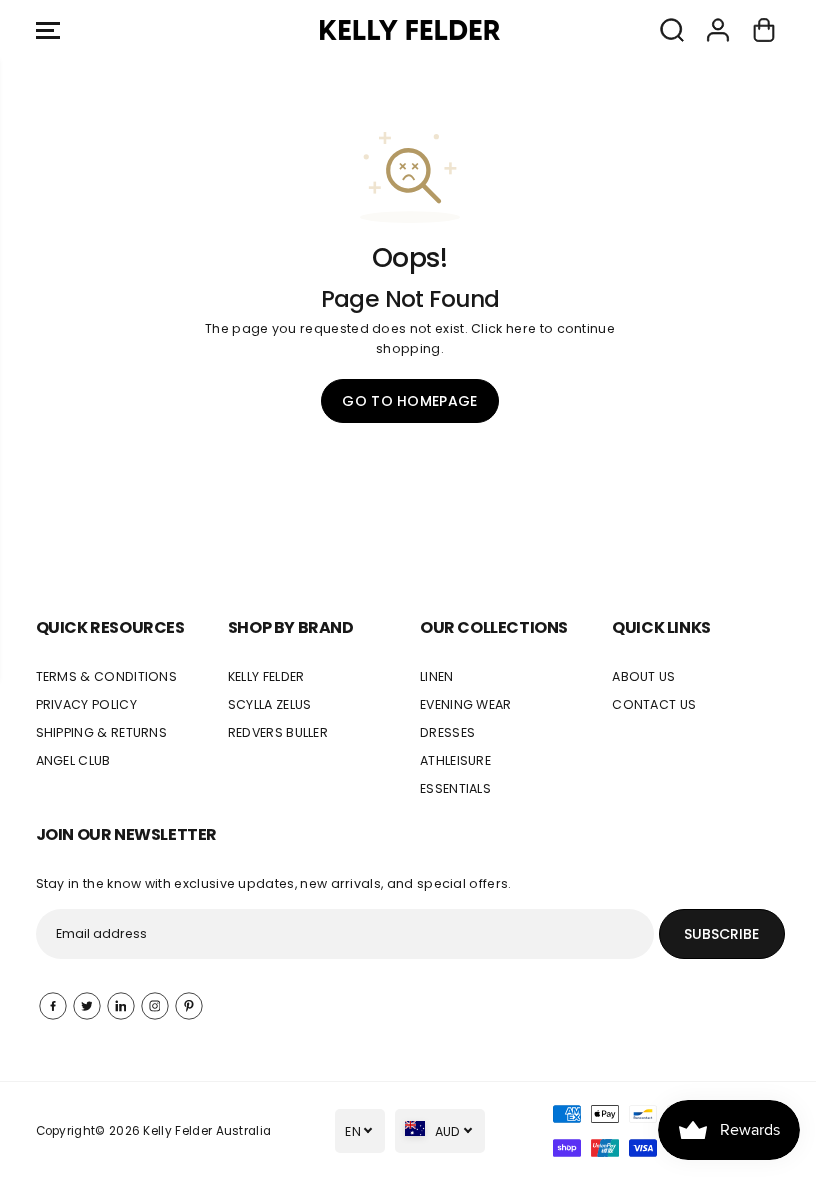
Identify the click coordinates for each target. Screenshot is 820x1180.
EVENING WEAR (466, 704)
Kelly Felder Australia (207, 1131)
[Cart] (764, 30)
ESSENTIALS (455, 788)
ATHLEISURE (455, 760)
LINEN (437, 676)
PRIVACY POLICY (86, 704)
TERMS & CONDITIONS (107, 676)
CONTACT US (654, 704)
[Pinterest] (189, 1006)
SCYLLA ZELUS (270, 704)
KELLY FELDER (266, 676)
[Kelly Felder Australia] (410, 30)
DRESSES (447, 732)
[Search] (672, 30)
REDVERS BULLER (278, 732)
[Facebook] (53, 1006)
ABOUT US (644, 676)
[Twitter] (87, 1006)
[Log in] (718, 30)
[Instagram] (155, 1006)
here (521, 328)
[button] (48, 30)
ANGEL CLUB (73, 760)
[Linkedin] (121, 1006)
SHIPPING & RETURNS (102, 732)
